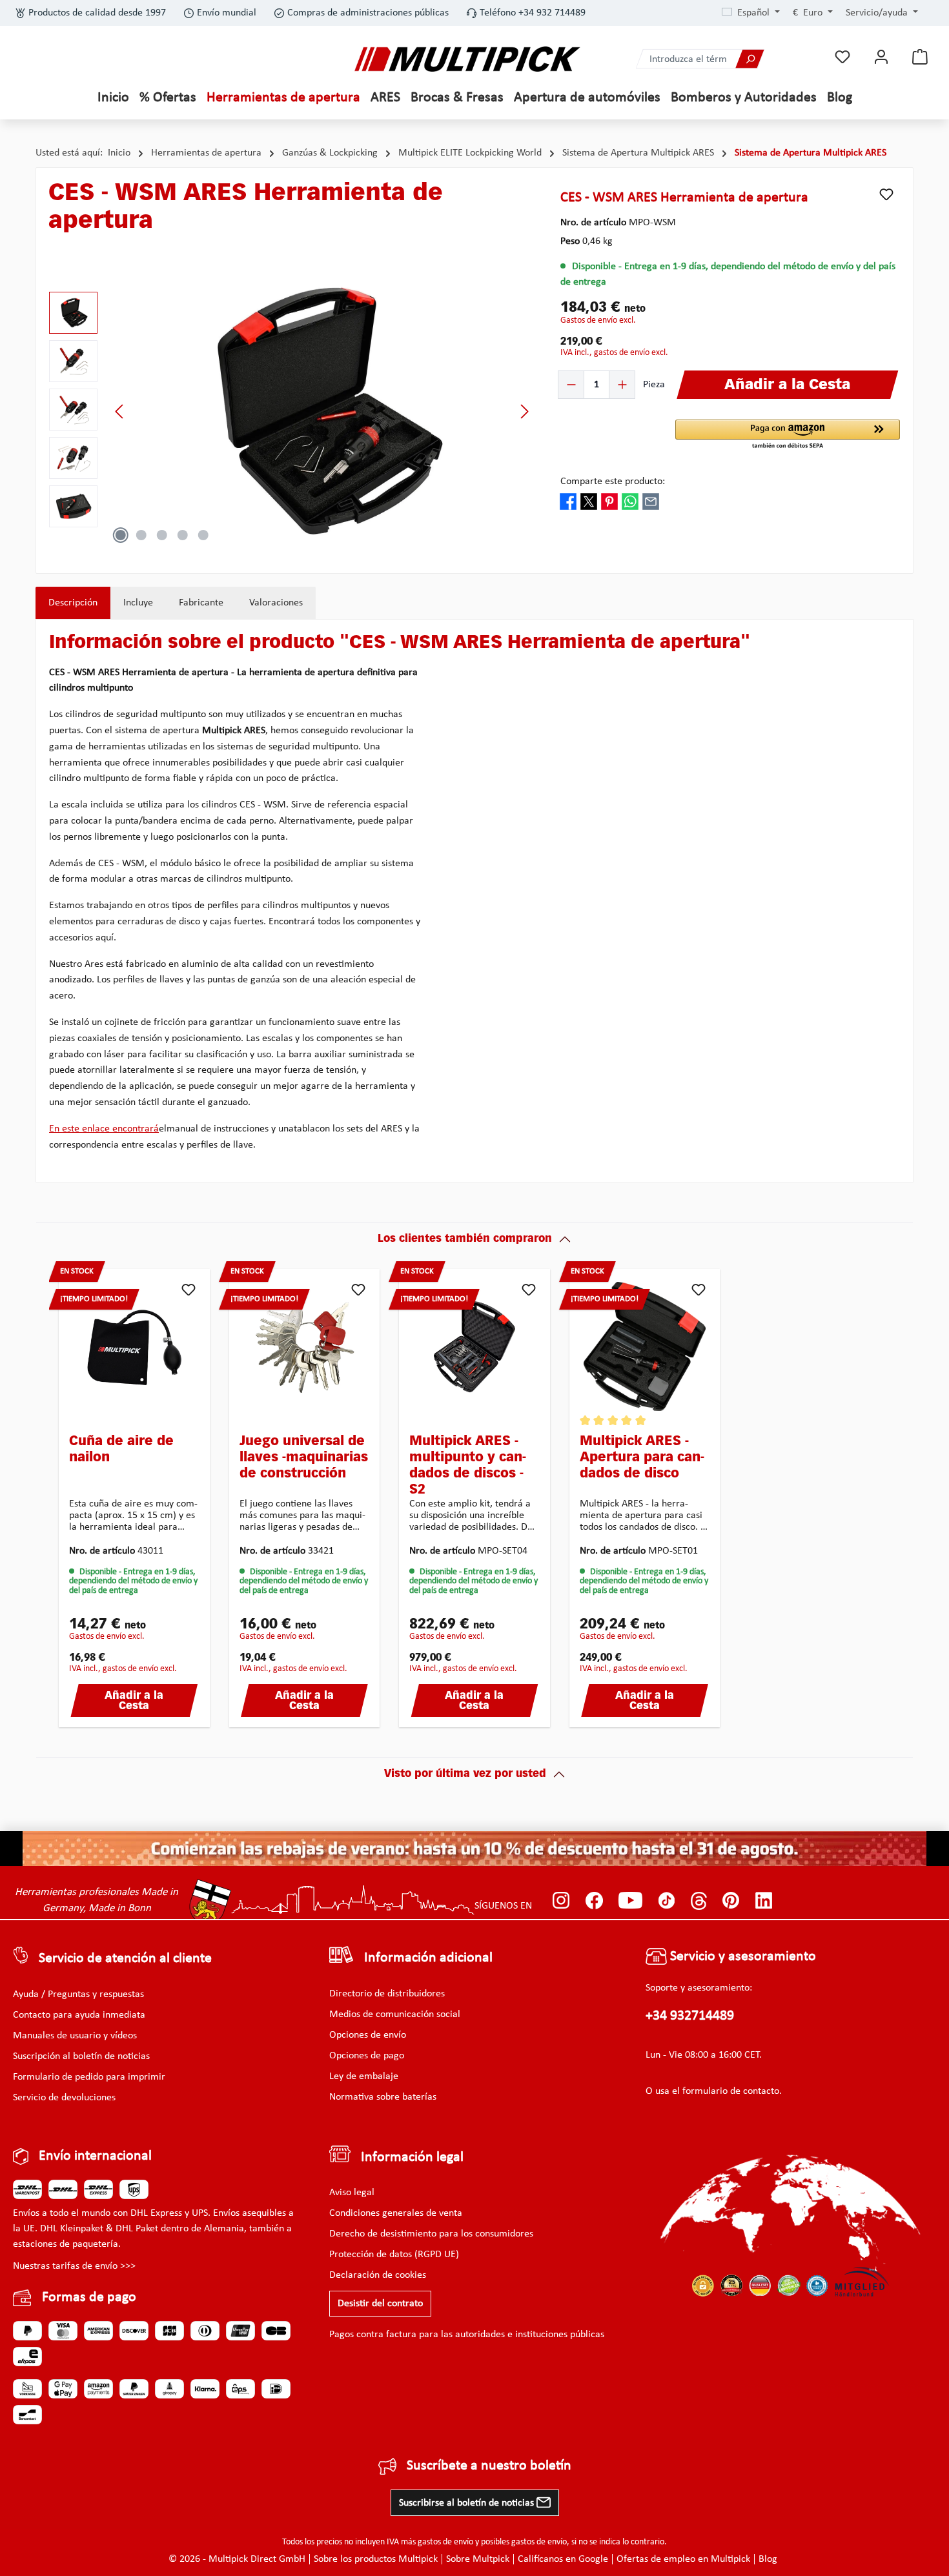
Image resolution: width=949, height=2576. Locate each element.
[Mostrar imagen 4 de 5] (183, 535)
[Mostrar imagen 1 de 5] (121, 535)
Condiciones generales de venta (396, 2213)
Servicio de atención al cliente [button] (125, 1959)
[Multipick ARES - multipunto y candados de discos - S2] (474, 1346)
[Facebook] (594, 1900)
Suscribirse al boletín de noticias (468, 2503)
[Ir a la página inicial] (467, 59)
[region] (292, 411)
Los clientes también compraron (465, 1239)
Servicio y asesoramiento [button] (741, 1957)
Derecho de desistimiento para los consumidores (431, 2234)
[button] (788, 435)
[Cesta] (920, 57)
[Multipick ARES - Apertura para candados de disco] (645, 1346)
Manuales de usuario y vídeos (75, 2036)
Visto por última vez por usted (465, 1774)
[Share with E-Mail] (651, 501)
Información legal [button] (412, 2157)
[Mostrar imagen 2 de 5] (141, 535)
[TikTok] (667, 1900)
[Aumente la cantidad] (622, 385)
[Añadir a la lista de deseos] (886, 194)
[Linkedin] (764, 1900)
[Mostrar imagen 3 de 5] (162, 535)
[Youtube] (630, 1900)
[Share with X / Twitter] (589, 501)
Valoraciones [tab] (276, 603)
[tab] (73, 603)
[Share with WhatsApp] (630, 501)
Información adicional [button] (428, 1958)
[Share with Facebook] (568, 501)
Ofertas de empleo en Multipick (683, 2559)
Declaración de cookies (378, 2275)
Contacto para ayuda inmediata (79, 2015)
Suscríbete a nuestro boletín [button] (489, 2466)
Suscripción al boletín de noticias (81, 2056)
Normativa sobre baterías (383, 2097)
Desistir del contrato (380, 2304)
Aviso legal (352, 2193)
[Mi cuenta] (881, 57)
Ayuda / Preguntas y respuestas (78, 1994)
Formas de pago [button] (89, 2297)
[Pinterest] (731, 1900)
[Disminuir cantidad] (571, 385)
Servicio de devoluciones (64, 2098)
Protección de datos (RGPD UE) (394, 2255)
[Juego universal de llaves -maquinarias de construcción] (305, 1346)
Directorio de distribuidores (387, 1994)
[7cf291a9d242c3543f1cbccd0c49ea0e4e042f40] (322, 411)
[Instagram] (561, 1900)
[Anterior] (120, 411)
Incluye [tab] (138, 603)
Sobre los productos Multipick (376, 2559)
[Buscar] (750, 59)
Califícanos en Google (563, 2559)
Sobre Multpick (478, 2559)
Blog (768, 2559)
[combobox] (686, 59)
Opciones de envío (368, 2035)
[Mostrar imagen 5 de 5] (203, 535)
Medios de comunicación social (395, 2014)
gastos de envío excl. (598, 320)
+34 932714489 (690, 2016)
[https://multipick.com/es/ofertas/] (474, 1849)
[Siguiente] (524, 411)
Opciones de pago (367, 2056)
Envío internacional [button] (95, 2156)
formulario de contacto (731, 2091)
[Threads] (699, 1900)
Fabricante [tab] (201, 603)
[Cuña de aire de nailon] (134, 1346)
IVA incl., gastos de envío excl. (614, 353)
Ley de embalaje (364, 2076)
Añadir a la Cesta (134, 1701)
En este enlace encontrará (104, 1129)
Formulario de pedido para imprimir (89, 2077)
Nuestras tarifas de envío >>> (74, 2266)
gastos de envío (445, 2542)
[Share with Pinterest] (609, 501)
